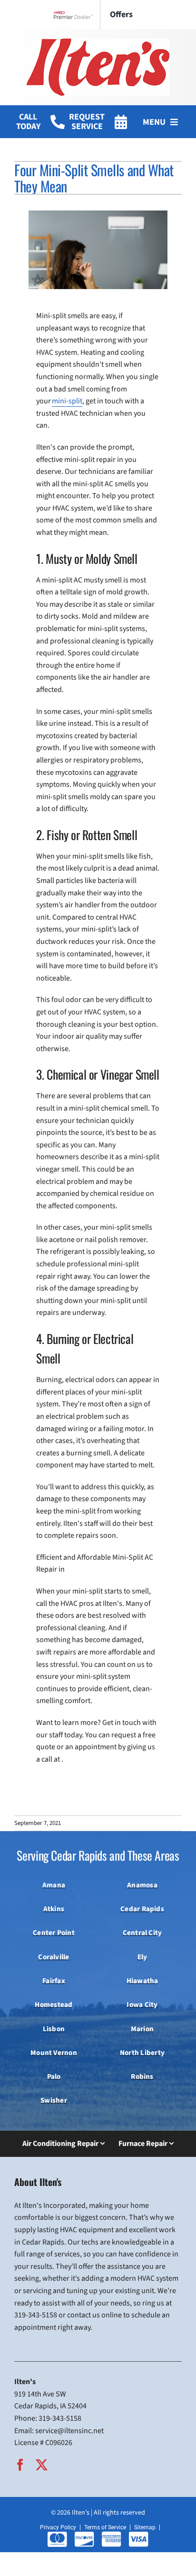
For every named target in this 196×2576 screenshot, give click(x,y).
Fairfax (54, 1981)
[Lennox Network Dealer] (77, 15)
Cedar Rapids (142, 1909)
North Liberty (142, 2053)
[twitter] (42, 2465)
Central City (142, 1933)
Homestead (54, 2005)
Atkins (54, 1909)
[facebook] (20, 2465)
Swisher (54, 2100)
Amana (54, 1885)
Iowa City (142, 2005)
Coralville (54, 1957)
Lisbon (54, 2029)
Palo (54, 2076)
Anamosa (142, 1885)
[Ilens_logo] (98, 42)
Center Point (54, 1933)
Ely (142, 1957)
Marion (142, 2029)
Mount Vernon (54, 2053)
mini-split (67, 401)
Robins (142, 2076)
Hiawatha (142, 1981)
